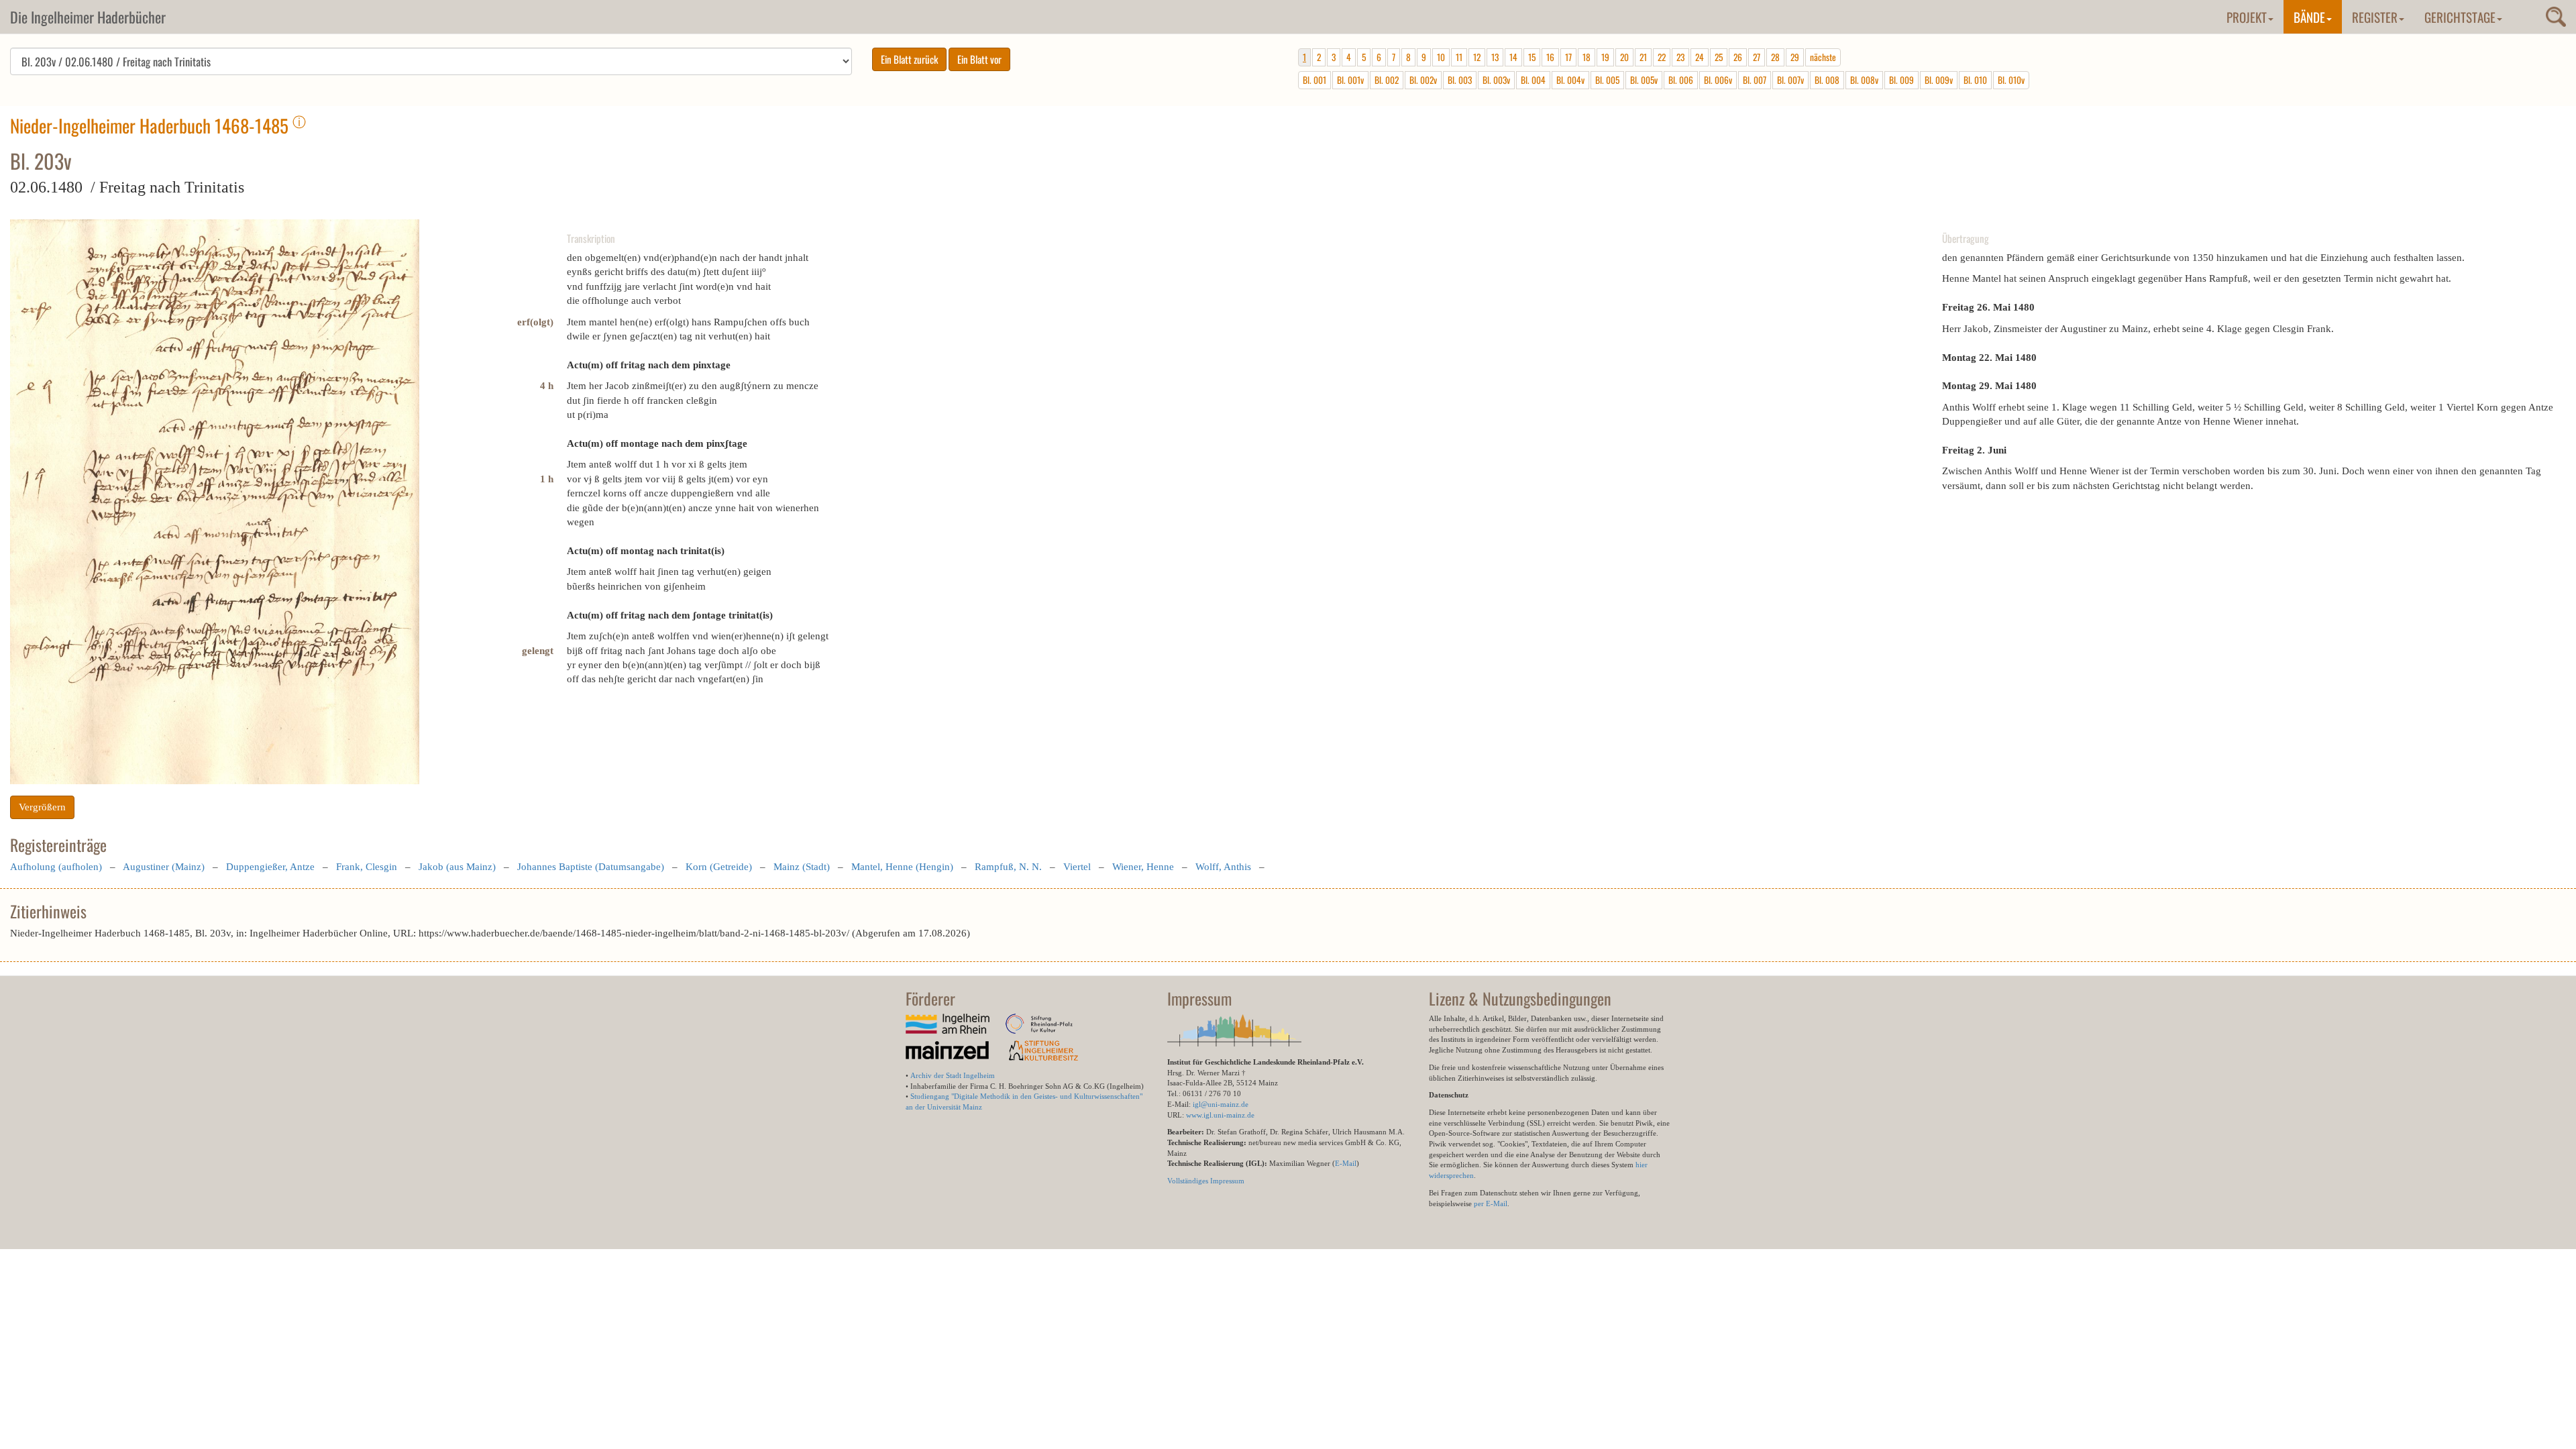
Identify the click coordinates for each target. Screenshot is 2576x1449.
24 (1700, 57)
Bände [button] (2309, 17)
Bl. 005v (1644, 80)
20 (1624, 57)
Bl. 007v (1790, 80)
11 (1459, 57)
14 (1513, 57)
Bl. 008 (1827, 80)
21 (1643, 57)
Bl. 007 (1755, 80)
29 (1795, 57)
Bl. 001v (1350, 80)
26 (1738, 57)
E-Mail (1346, 1163)
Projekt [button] (2247, 17)
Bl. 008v (1864, 80)
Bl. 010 (1975, 80)
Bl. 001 (1314, 80)
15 (1532, 57)
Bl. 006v (1718, 80)
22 (1662, 57)
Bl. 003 (1460, 80)
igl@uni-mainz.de (1221, 1104)
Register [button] (2375, 17)
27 (1757, 57)
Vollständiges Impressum (1206, 1181)
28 (1775, 57)
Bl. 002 (1387, 80)
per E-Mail (1491, 1203)
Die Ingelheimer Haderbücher (88, 17)
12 (1477, 57)
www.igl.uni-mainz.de (1220, 1115)
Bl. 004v (1570, 80)
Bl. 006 (1681, 80)
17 (1568, 57)
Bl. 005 (1607, 80)
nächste (1823, 57)
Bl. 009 (1901, 80)
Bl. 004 (1533, 80)
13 (1495, 57)
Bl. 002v (1423, 80)
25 (1719, 57)
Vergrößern (42, 807)
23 (1680, 57)
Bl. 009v (1939, 80)
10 (1441, 57)
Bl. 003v (1496, 80)
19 (1605, 57)
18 (1587, 57)
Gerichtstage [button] (2460, 17)
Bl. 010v (2011, 80)
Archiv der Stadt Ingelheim (953, 1075)
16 (1550, 57)
